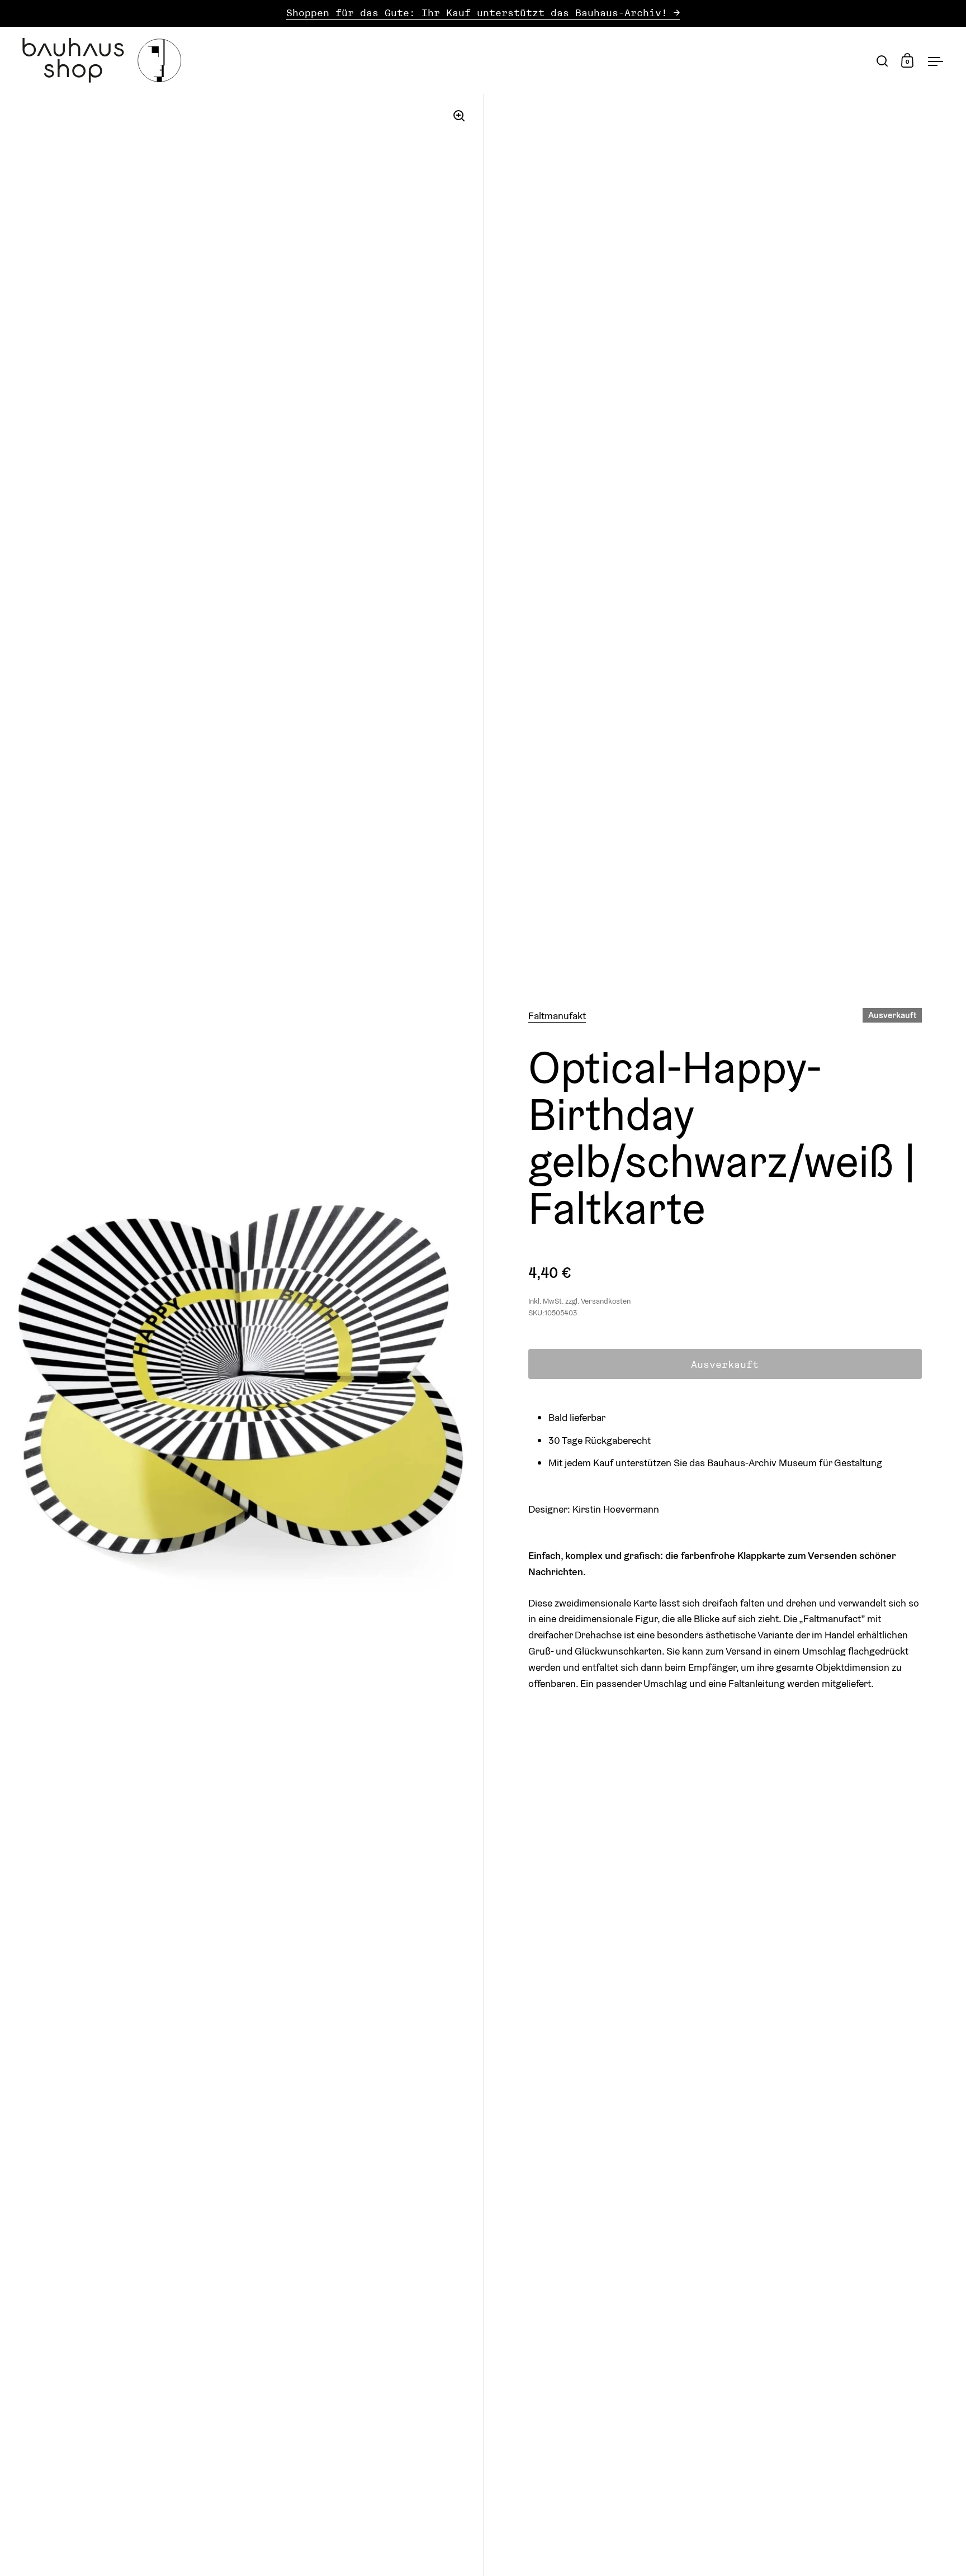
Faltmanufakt (557, 1016)
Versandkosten (606, 1301)
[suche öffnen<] (882, 61)
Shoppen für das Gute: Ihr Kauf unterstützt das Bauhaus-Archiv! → (483, 13)
